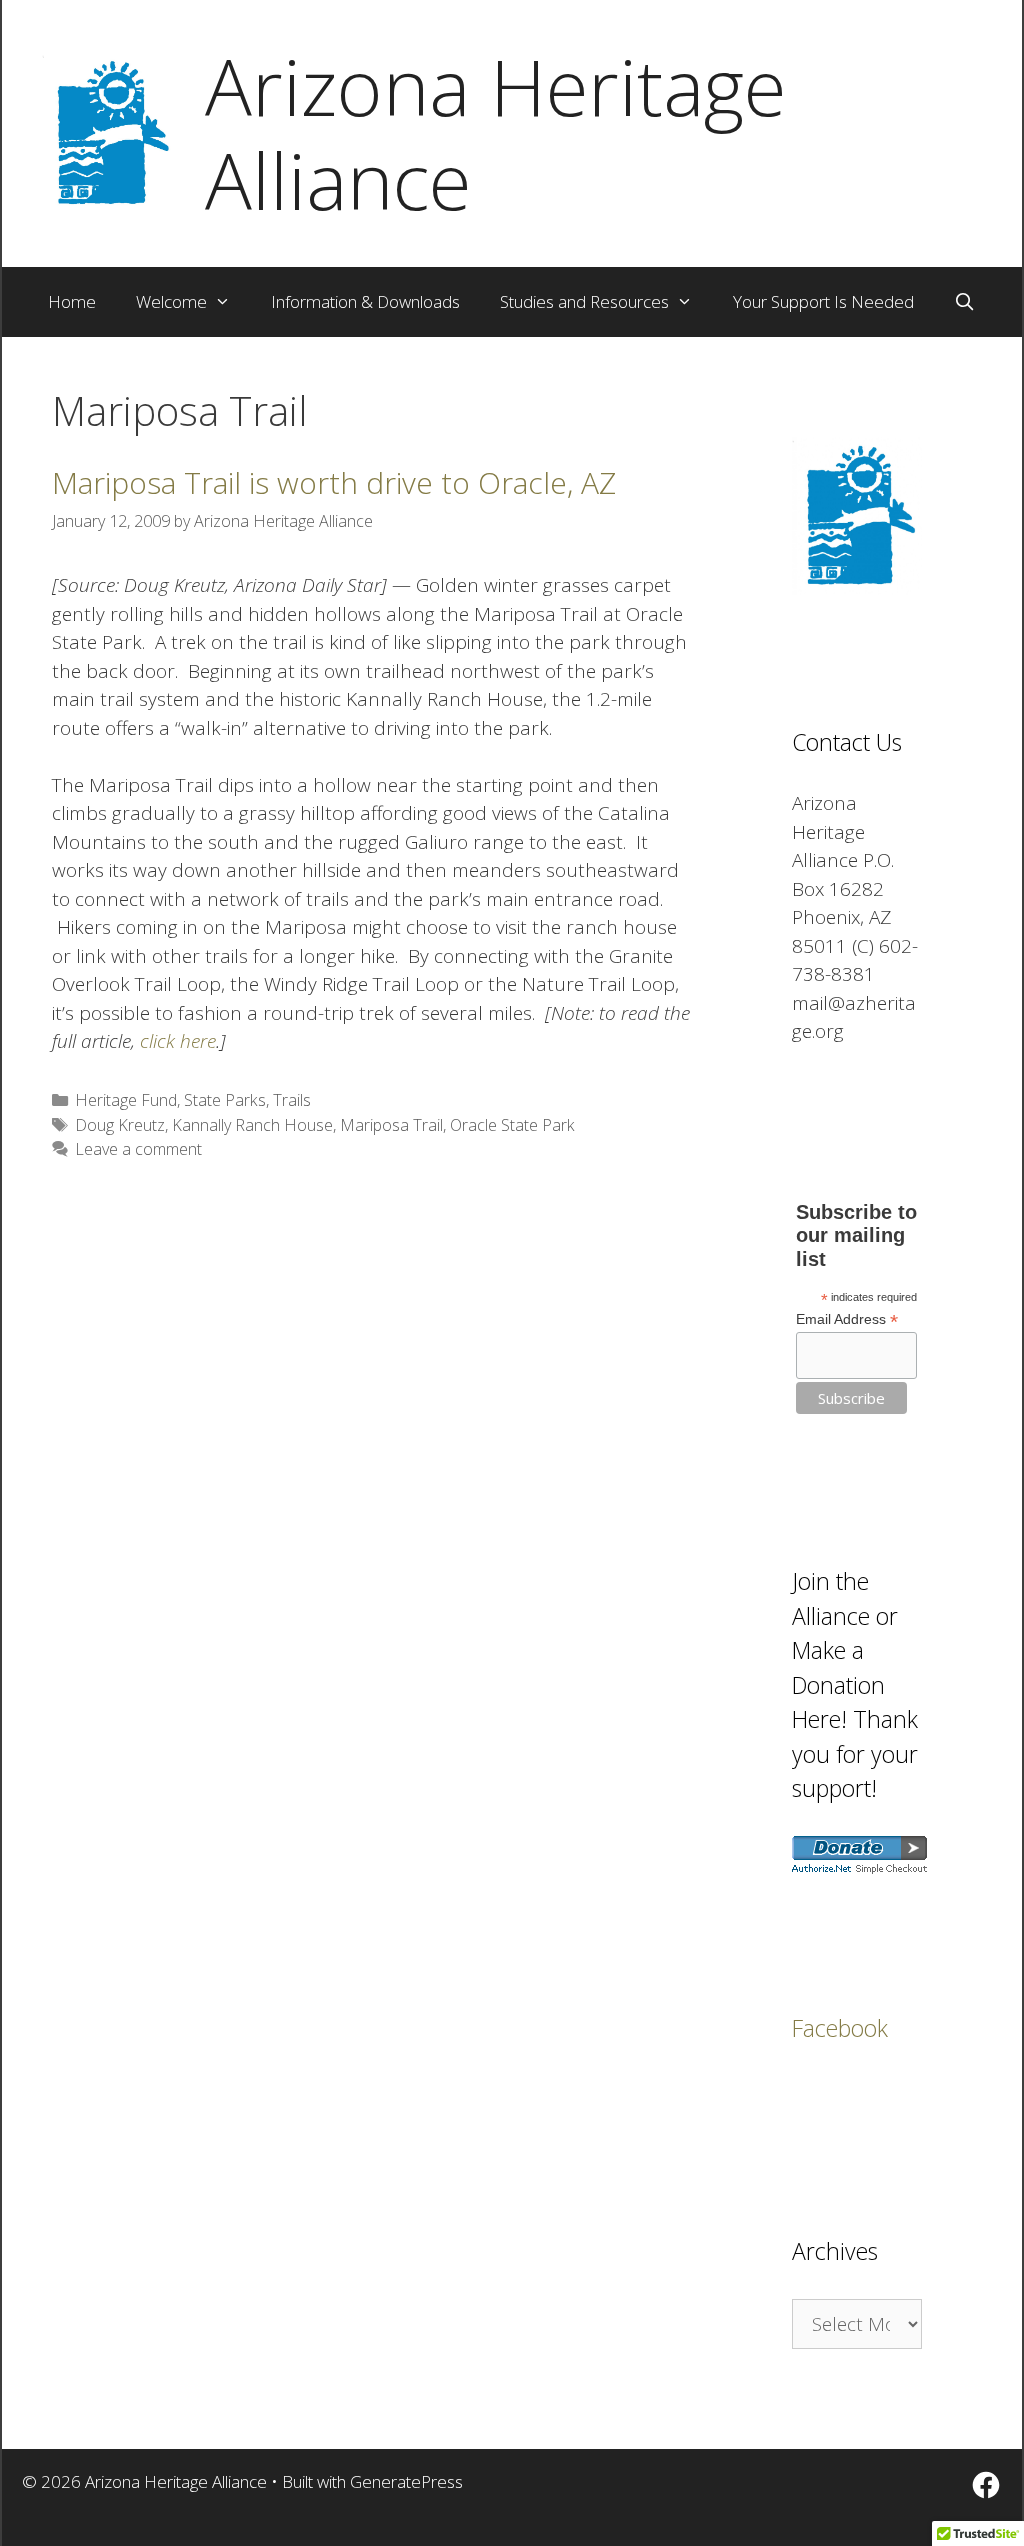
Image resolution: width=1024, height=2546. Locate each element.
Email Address (847, 1319)
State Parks (225, 1100)
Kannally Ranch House (252, 1125)
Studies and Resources (584, 301)
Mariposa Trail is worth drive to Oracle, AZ (334, 482)
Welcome (171, 301)
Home (72, 301)
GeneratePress (406, 2481)
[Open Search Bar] (965, 302)
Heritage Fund (126, 1100)
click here (178, 1041)
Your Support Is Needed (823, 301)
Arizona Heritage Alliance (495, 133)
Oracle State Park (512, 1125)
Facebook (840, 2028)
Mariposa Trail (391, 1125)
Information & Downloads (365, 301)
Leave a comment (138, 1149)
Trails (292, 1100)
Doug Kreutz (120, 1125)
